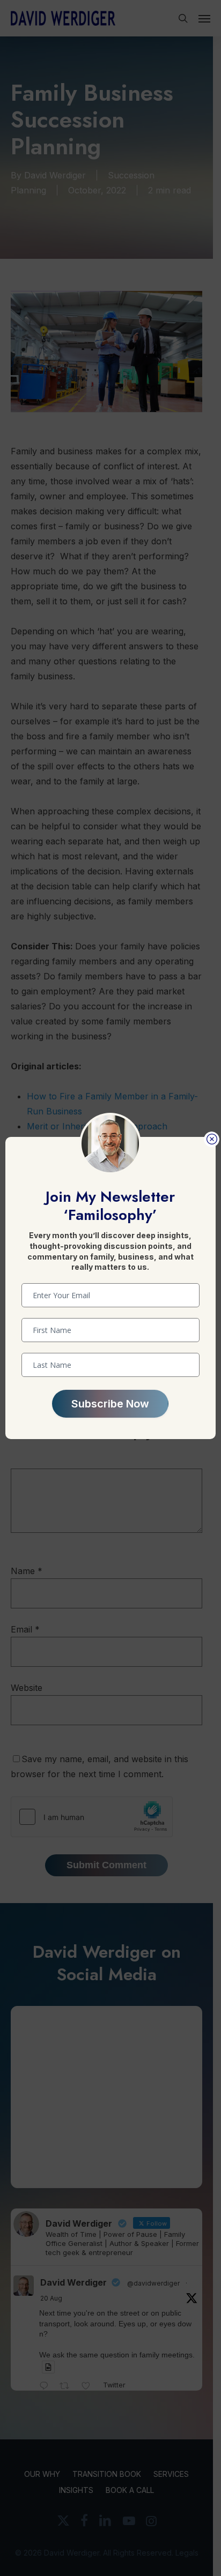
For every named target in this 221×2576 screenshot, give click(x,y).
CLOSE (212, 1139)
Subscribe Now (110, 1404)
